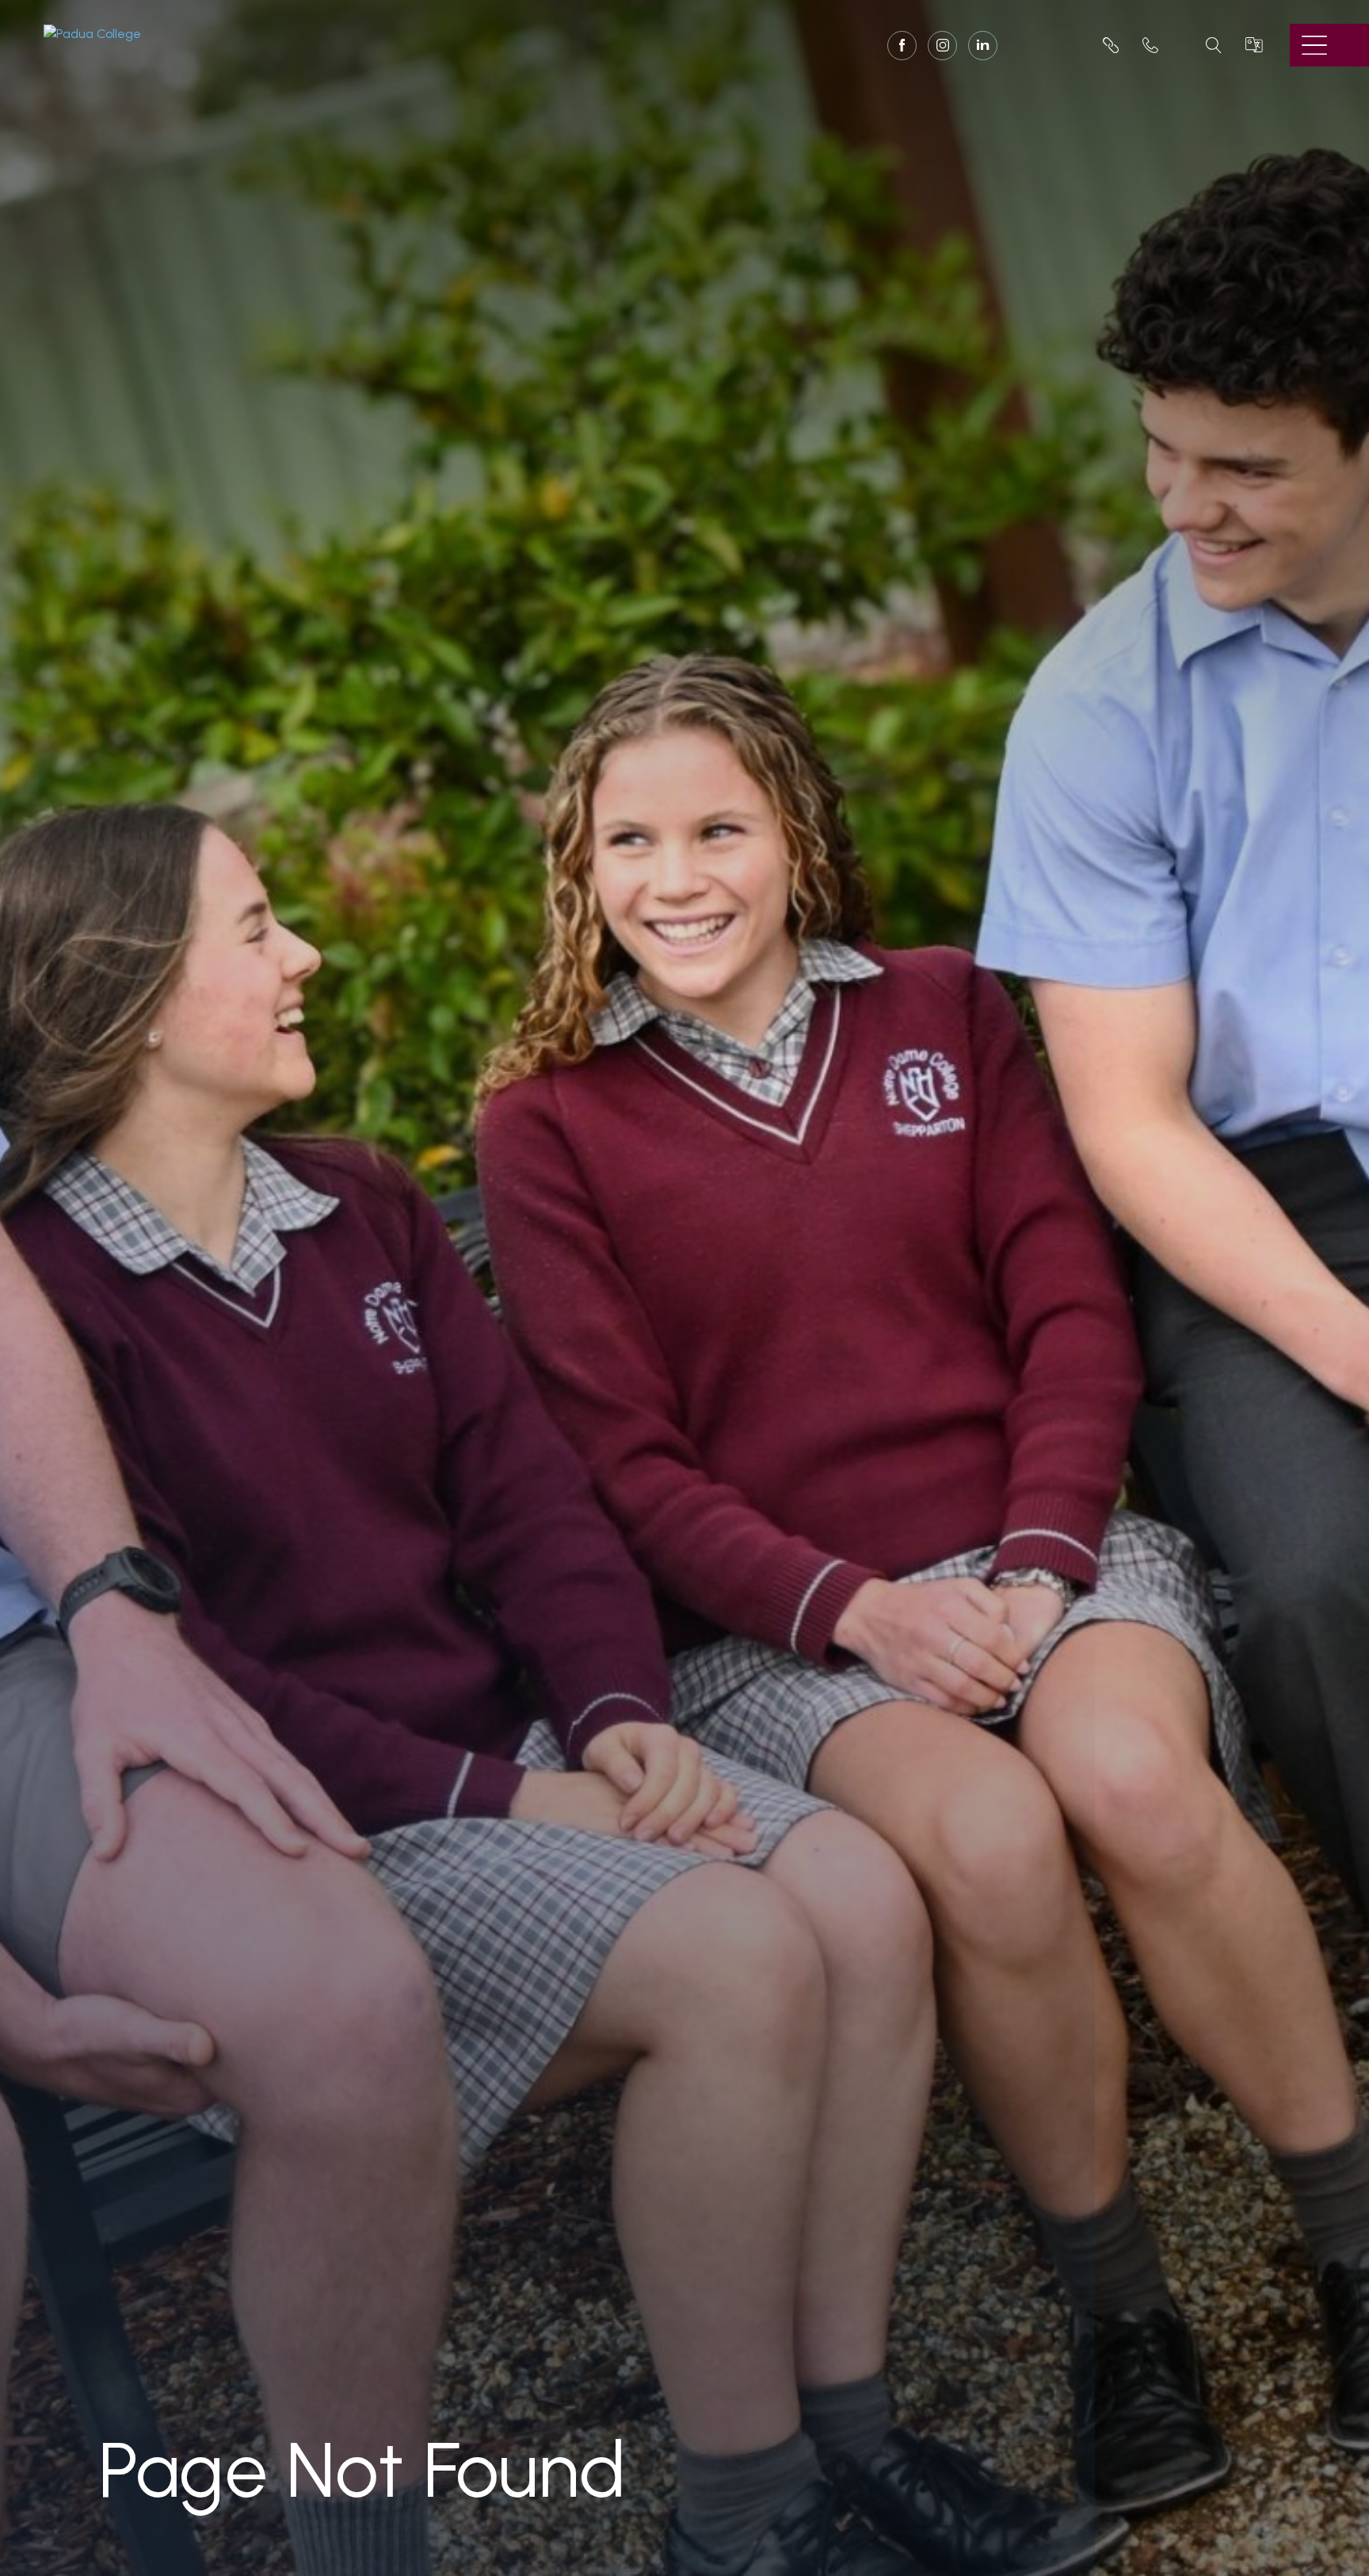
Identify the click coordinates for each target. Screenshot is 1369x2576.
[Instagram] (942, 47)
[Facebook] (902, 47)
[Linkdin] (983, 46)
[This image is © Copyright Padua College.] (92, 33)
